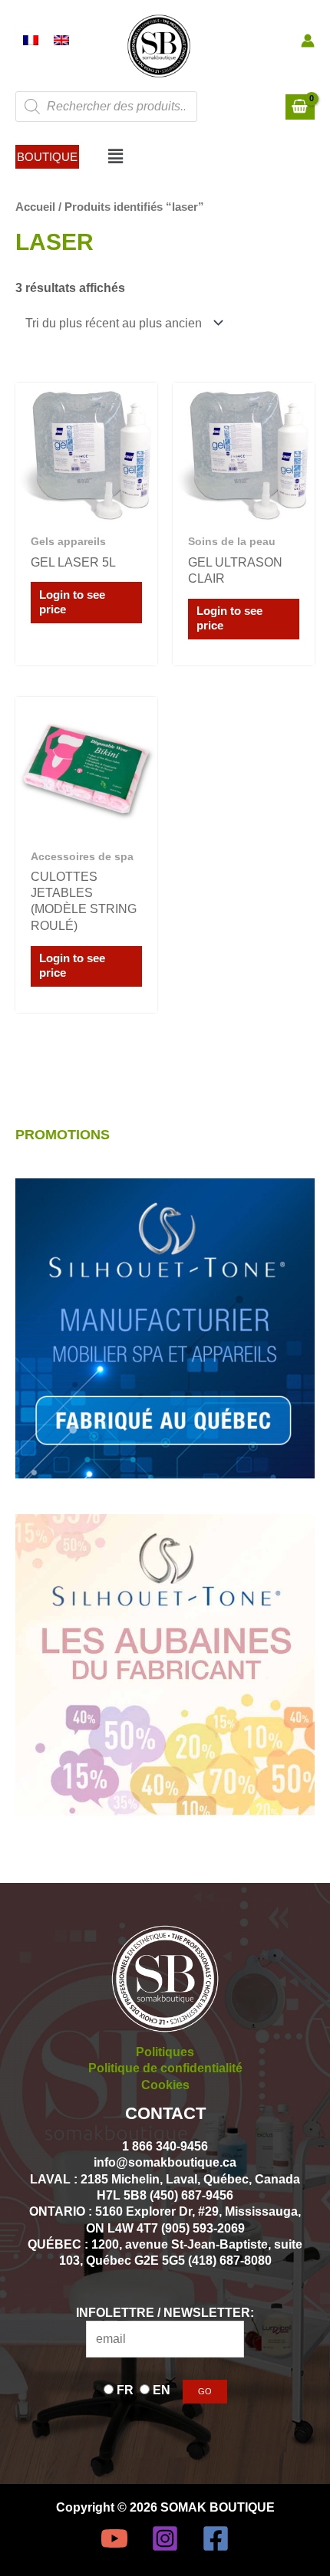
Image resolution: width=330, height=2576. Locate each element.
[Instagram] (165, 2538)
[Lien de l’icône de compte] (308, 41)
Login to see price (72, 602)
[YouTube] (114, 2538)
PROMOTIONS (63, 1134)
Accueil (35, 207)
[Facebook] (216, 2538)
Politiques (165, 2052)
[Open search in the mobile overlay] (106, 107)
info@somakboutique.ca (165, 2162)
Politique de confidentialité (165, 2068)
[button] (47, 157)
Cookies (165, 2085)
